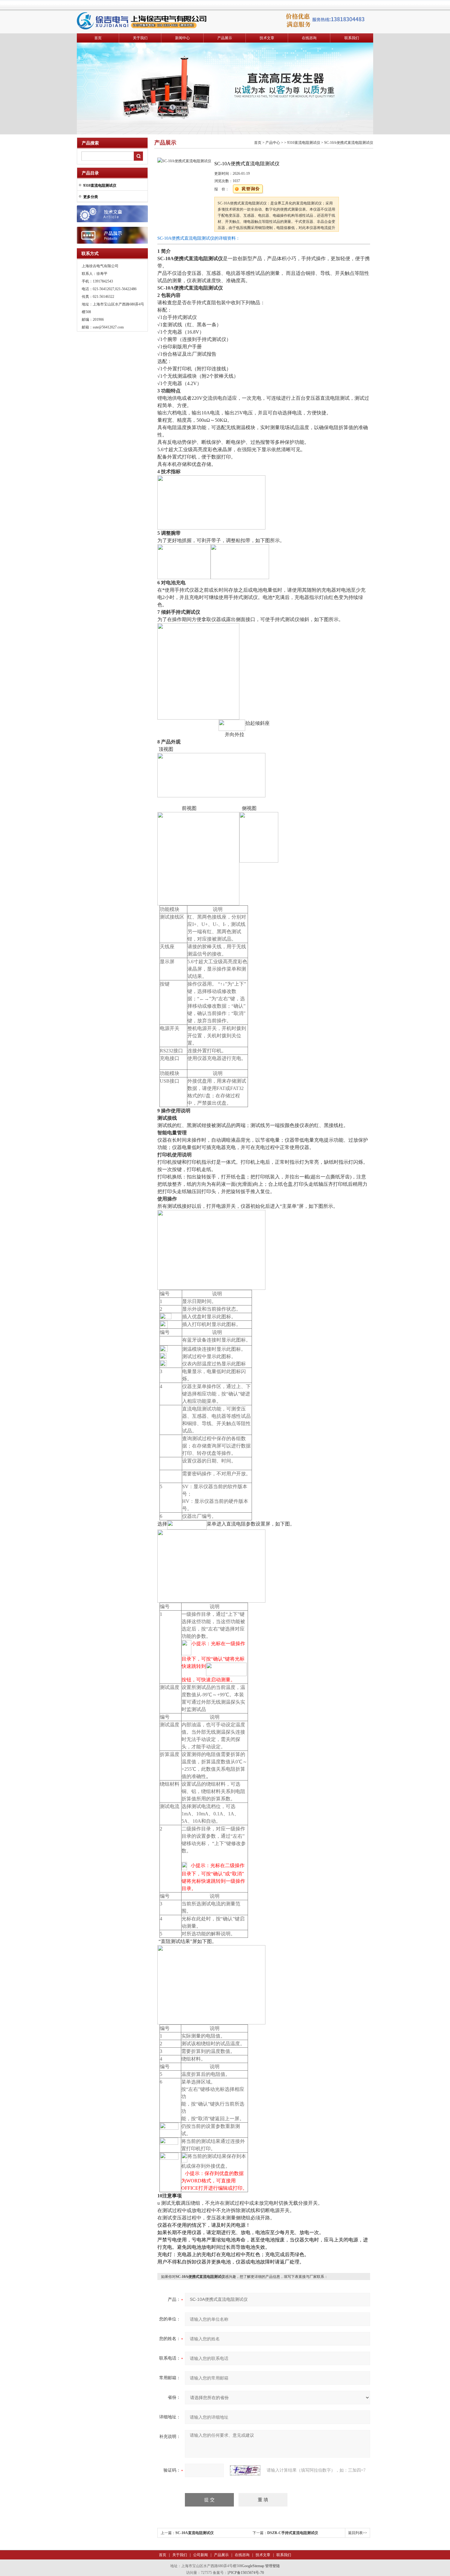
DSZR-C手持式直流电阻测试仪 (293, 2533)
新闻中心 (182, 38)
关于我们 (140, 38)
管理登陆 (272, 2566)
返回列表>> (358, 2533)
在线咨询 (309, 38)
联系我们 (352, 38)
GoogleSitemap (253, 2566)
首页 (98, 38)
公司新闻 (200, 2555)
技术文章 (267, 38)
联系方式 (90, 254)
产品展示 (225, 38)
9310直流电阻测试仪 (304, 143)
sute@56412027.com (108, 327)
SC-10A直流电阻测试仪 (195, 2533)
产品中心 (273, 143)
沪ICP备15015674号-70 (246, 2573)
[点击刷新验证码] (245, 2470)
